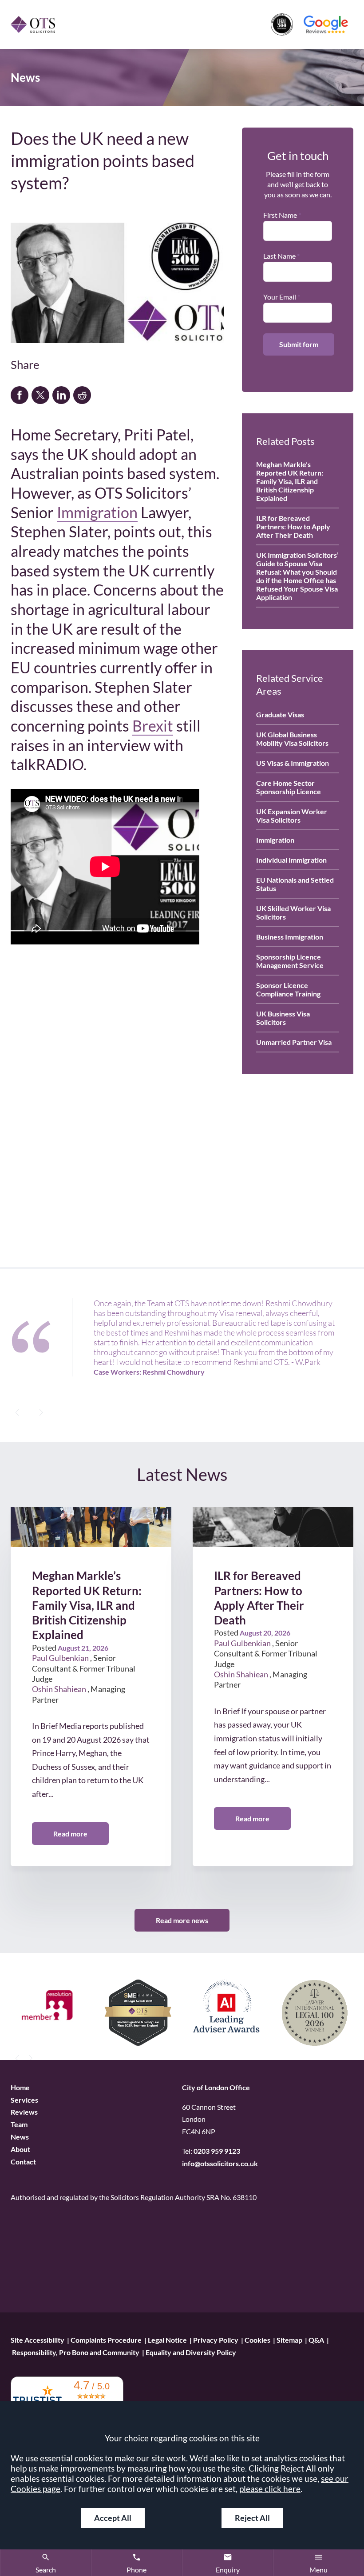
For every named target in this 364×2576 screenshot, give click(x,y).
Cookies (257, 2340)
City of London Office (216, 2087)
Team (19, 2125)
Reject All (252, 2518)
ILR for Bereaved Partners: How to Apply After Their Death (293, 526)
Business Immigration (290, 937)
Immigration (97, 512)
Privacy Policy (216, 2340)
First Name (280, 215)
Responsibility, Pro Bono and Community (76, 2352)
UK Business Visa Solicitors (283, 1018)
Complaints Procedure (106, 2340)
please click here (270, 2489)
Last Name (279, 256)
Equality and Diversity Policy (191, 2352)
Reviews (24, 2112)
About (20, 2150)
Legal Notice (167, 2340)
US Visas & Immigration (293, 763)
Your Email (280, 297)
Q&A (316, 2340)
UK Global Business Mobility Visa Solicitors (292, 739)
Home (20, 2087)
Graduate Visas (280, 714)
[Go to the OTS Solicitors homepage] (33, 24)
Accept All (113, 2518)
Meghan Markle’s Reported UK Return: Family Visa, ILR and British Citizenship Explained (290, 481)
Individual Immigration (291, 860)
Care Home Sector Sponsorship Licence (289, 787)
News (20, 2137)
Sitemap (289, 2340)
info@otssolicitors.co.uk (220, 2164)
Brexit (153, 726)
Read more (70, 1834)
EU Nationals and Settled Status (295, 884)
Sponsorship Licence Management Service (290, 961)
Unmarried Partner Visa (294, 1042)
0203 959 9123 (217, 2151)
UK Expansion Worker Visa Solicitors (292, 816)
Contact (23, 2162)
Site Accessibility (38, 2340)
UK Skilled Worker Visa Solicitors (293, 912)
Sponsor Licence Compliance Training (288, 989)
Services (24, 2100)
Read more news (182, 1920)
